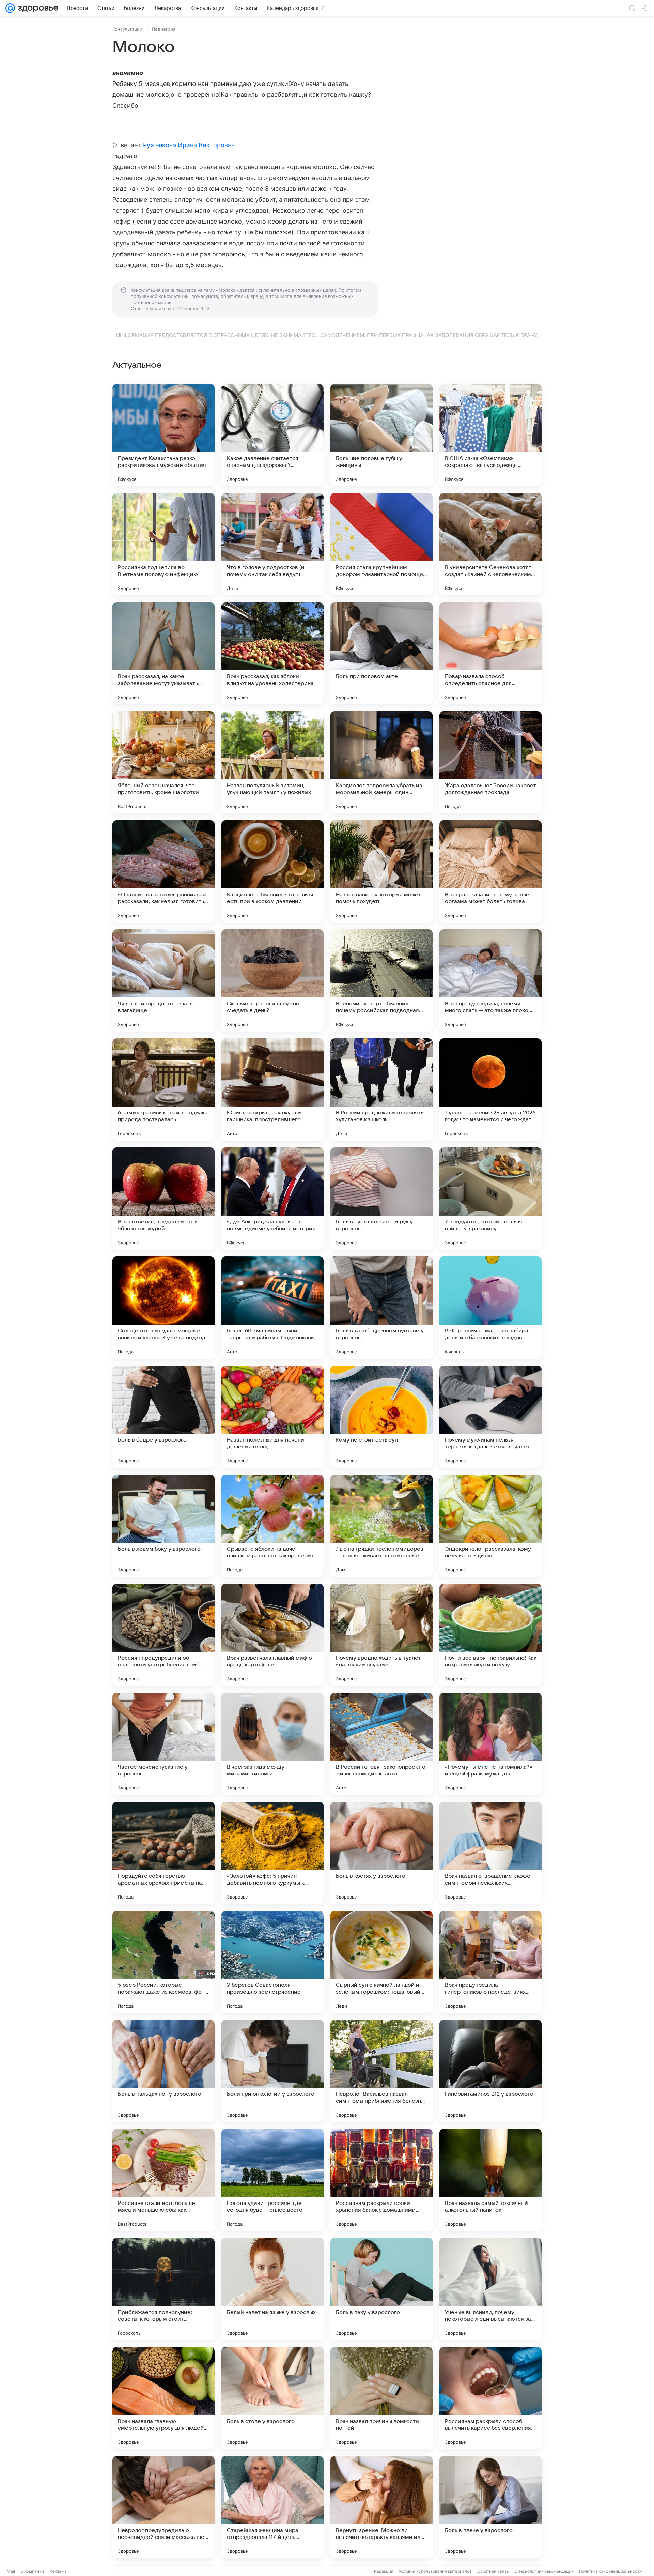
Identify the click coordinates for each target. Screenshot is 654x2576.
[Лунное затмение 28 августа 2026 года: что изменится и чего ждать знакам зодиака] (490, 1089)
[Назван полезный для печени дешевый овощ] (272, 1417)
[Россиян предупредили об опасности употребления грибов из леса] (163, 1635)
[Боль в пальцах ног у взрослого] (163, 2071)
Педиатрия (164, 29)
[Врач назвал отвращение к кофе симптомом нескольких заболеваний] (490, 1853)
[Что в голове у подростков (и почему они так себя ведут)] (272, 544)
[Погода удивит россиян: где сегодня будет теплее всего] (272, 2180)
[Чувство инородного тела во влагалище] (163, 980)
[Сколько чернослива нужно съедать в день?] (272, 980)
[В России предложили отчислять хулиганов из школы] (381, 1089)
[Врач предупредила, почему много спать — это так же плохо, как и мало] (490, 980)
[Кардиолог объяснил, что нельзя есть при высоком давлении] (272, 871)
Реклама (58, 2571)
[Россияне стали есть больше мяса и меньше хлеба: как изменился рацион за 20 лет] (163, 2180)
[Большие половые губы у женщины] (381, 435)
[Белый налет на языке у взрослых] (272, 2289)
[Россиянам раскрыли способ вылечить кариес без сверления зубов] (490, 2398)
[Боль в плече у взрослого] (490, 2507)
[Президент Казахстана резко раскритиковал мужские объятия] (163, 435)
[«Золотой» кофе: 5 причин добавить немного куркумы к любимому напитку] (272, 1853)
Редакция (384, 2571)
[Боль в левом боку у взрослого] (163, 1526)
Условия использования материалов (435, 2571)
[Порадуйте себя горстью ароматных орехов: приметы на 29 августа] (163, 1853)
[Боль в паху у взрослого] (381, 2289)
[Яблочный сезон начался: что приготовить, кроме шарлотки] (163, 762)
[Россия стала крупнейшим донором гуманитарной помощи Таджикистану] (381, 544)
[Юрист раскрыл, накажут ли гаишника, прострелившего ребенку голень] (272, 1089)
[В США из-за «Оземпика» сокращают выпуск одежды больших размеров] (490, 435)
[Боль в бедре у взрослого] (163, 1417)
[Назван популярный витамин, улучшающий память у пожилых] (272, 762)
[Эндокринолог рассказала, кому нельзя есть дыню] (490, 1526)
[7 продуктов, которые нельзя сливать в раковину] (490, 1199)
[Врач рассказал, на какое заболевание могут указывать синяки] (163, 653)
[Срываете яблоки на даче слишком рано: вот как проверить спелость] (272, 1526)
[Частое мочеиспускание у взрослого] (163, 1744)
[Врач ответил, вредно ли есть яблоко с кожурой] (163, 1199)
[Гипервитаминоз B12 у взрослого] (490, 2071)
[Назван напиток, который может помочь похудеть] (381, 871)
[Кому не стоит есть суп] (381, 1417)
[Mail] (10, 8)
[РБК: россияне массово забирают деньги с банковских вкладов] (490, 1308)
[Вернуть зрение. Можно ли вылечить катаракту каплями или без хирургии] (381, 2507)
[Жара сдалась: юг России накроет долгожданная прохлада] (490, 762)
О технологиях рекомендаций (544, 2571)
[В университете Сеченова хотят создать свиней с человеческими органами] (490, 544)
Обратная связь (493, 2571)
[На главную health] (37, 8)
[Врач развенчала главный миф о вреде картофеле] (272, 1635)
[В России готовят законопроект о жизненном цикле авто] (381, 1744)
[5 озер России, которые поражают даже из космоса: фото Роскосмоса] (163, 1962)
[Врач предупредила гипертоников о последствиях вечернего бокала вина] (490, 1962)
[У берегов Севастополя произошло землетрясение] (272, 1962)
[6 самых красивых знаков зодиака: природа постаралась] (163, 1089)
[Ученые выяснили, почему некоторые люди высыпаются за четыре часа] (490, 2289)
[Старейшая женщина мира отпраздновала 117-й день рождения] (272, 2507)
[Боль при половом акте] (381, 653)
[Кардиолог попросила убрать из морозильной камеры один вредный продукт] (381, 762)
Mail (11, 2571)
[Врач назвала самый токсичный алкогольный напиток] (490, 2180)
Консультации (127, 29)
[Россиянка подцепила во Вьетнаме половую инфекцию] (163, 544)
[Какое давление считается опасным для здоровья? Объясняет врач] (272, 435)
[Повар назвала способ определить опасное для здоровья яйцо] (490, 653)
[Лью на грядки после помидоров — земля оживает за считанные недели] (381, 1526)
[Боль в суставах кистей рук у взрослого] (381, 1199)
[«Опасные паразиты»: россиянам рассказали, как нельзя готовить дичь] (163, 871)
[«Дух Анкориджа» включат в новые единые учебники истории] (272, 1199)
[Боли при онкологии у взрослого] (272, 2071)
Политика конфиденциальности (610, 2571)
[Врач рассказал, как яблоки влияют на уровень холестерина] (272, 653)
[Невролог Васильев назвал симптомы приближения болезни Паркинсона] (381, 2071)
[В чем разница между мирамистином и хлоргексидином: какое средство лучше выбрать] (272, 1744)
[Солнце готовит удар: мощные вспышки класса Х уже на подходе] (163, 1308)
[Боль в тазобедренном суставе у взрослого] (381, 1308)
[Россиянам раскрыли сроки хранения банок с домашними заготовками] (381, 2180)
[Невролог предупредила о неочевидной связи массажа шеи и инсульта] (163, 2507)
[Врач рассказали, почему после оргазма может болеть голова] (490, 871)
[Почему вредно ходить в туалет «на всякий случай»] (381, 1635)
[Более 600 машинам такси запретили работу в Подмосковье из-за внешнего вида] (272, 1308)
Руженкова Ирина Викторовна (189, 145)
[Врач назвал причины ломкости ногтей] (381, 2398)
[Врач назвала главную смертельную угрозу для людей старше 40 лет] (163, 2398)
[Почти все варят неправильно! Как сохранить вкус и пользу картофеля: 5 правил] (490, 1635)
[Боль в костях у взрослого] (381, 1853)
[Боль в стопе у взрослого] (272, 2398)
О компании (32, 2571)
